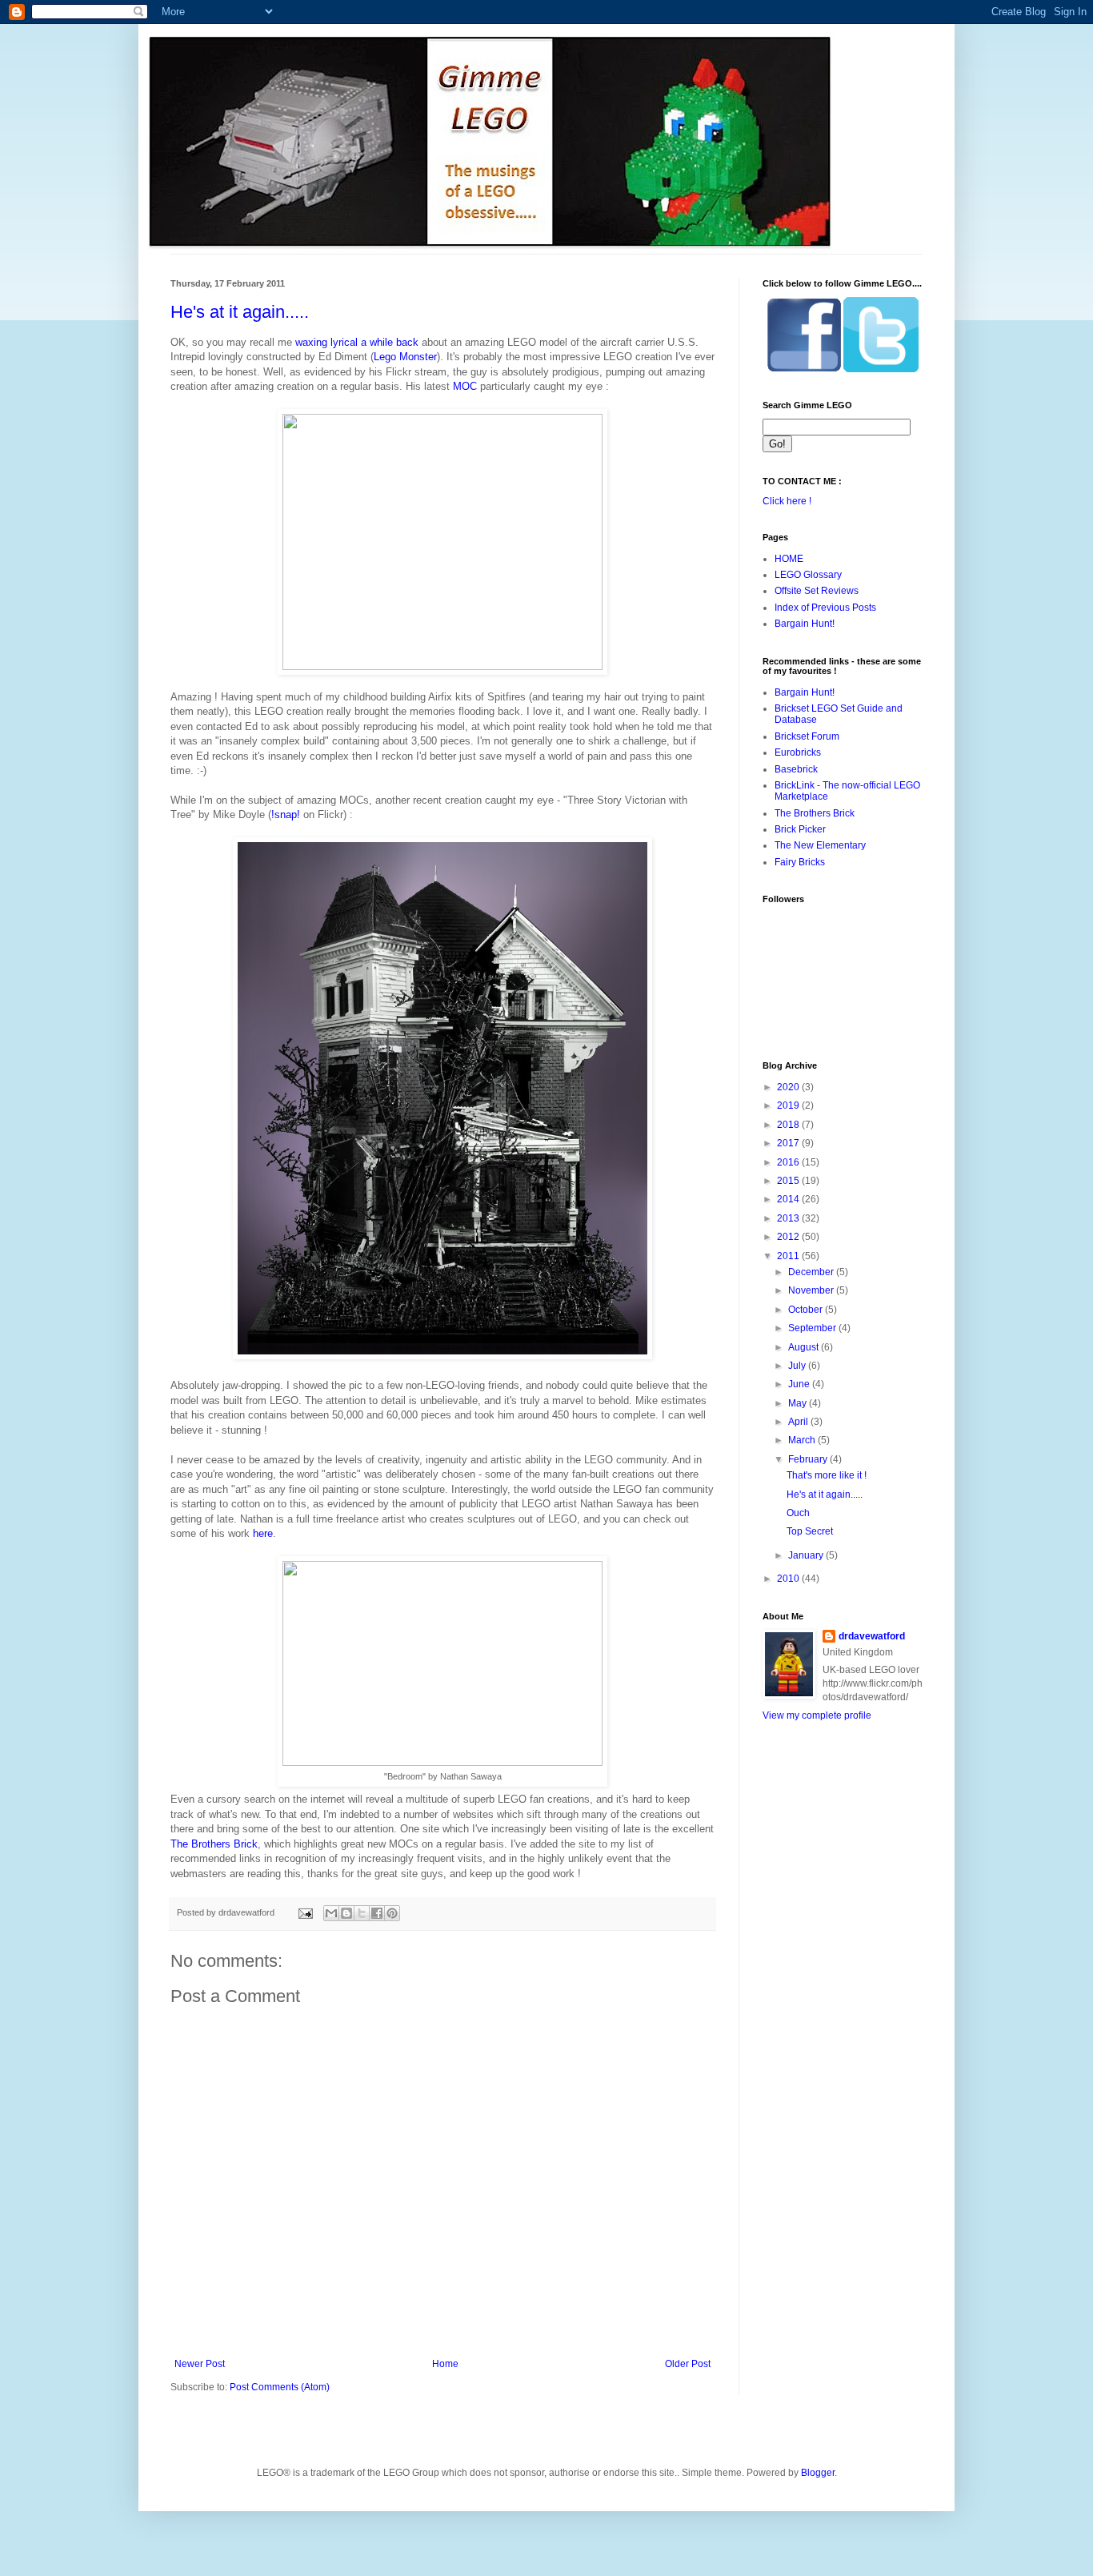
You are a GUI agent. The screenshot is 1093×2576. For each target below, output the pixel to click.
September (813, 1328)
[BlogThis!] (346, 1913)
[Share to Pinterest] (392, 1913)
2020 (789, 1087)
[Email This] (331, 1913)
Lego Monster (405, 357)
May (799, 1403)
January (807, 1555)
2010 (789, 1579)
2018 (789, 1125)
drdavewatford (872, 1636)
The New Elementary (820, 845)
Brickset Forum (807, 736)
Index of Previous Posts (825, 608)
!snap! (286, 815)
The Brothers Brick (214, 1844)
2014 (789, 1199)
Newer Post (200, 2364)
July (798, 1366)
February (809, 1459)
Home (445, 2364)
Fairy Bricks (800, 862)
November (812, 1290)
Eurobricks (798, 752)
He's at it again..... (240, 312)
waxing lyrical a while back (357, 342)
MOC (465, 386)
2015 (789, 1181)
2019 (789, 1105)
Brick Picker (800, 829)
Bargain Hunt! (805, 624)
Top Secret (810, 1531)
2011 (789, 1256)
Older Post (688, 2364)
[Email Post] (305, 1912)
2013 (789, 1218)
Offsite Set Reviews (817, 591)
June (800, 1384)
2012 (789, 1237)
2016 (789, 1162)
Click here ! (787, 501)
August (805, 1347)
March (803, 1440)
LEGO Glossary (808, 575)
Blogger (818, 2473)
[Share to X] (362, 1913)
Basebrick (796, 769)
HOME (789, 559)
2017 (789, 1143)
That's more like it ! (827, 1475)
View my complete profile (817, 1715)
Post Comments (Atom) (280, 2387)
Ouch (798, 1513)
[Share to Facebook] (377, 1913)
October (807, 1310)
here (263, 1533)
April (799, 1422)
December (812, 1272)
